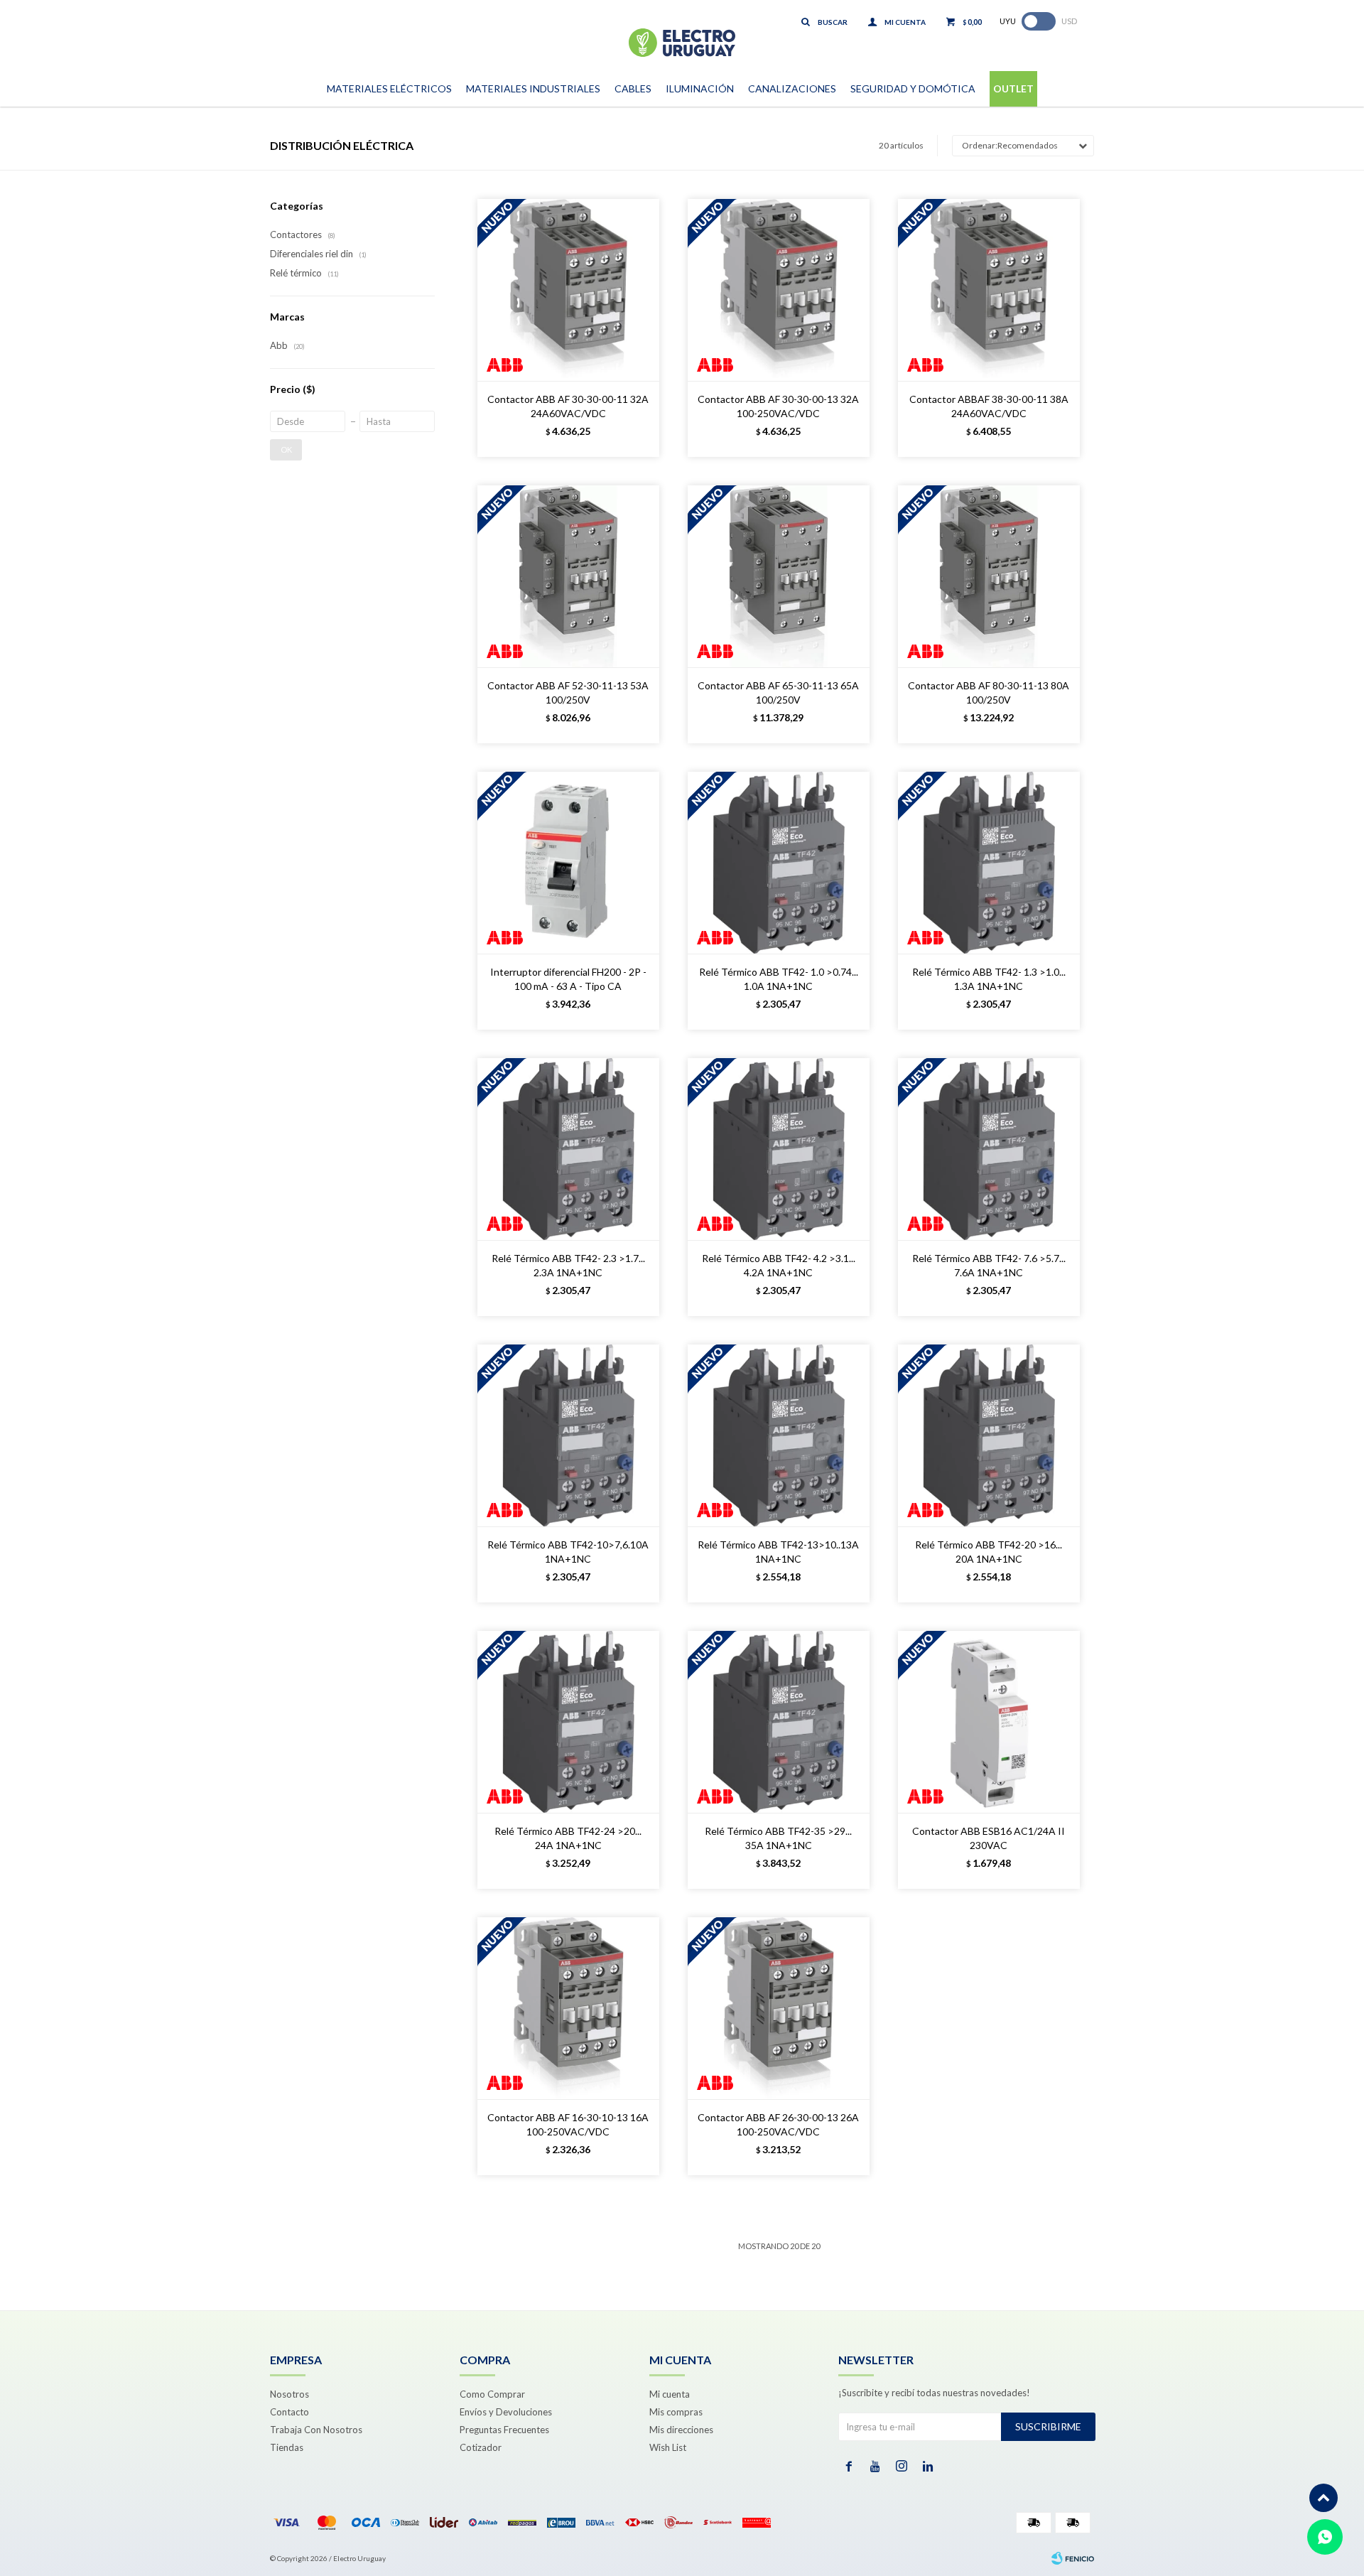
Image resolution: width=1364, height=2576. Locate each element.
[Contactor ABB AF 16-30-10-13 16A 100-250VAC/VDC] (568, 2008)
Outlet (1013, 88)
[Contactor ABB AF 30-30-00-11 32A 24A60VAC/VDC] (568, 290)
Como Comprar (492, 2394)
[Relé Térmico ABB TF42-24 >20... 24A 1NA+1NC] (568, 1722)
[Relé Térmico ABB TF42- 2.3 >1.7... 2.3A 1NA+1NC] (568, 1149)
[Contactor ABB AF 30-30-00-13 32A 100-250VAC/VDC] (779, 290)
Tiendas (287, 2447)
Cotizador (481, 2447)
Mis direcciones (681, 2430)
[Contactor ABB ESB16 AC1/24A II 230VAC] (989, 1722)
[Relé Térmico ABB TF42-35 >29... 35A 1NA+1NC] (779, 1722)
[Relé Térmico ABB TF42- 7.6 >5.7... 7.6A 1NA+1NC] (989, 1149)
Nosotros (289, 2394)
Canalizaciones (792, 88)
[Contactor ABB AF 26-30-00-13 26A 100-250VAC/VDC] (779, 2008)
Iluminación (700, 88)
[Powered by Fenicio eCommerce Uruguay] (1073, 2558)
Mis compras (676, 2412)
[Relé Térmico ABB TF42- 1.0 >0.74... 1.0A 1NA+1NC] (779, 863)
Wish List (668, 2447)
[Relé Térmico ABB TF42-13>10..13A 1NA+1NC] (779, 1435)
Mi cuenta (670, 2394)
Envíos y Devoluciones (506, 2412)
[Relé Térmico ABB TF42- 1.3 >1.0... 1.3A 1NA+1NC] (989, 863)
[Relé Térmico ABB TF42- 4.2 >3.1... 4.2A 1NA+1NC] (779, 1149)
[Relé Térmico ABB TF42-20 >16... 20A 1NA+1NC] (989, 1435)
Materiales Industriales (533, 88)
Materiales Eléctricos (389, 88)
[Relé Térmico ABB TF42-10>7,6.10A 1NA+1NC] (568, 1435)
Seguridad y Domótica (913, 88)
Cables (633, 88)
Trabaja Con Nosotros (316, 2430)
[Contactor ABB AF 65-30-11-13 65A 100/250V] (779, 576)
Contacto (289, 2412)
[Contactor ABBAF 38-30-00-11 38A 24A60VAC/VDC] (989, 290)
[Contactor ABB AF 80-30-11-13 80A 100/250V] (989, 576)
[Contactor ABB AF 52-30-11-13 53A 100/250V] (568, 576)
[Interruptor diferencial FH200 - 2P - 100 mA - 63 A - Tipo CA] (568, 863)
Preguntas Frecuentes (504, 2430)
